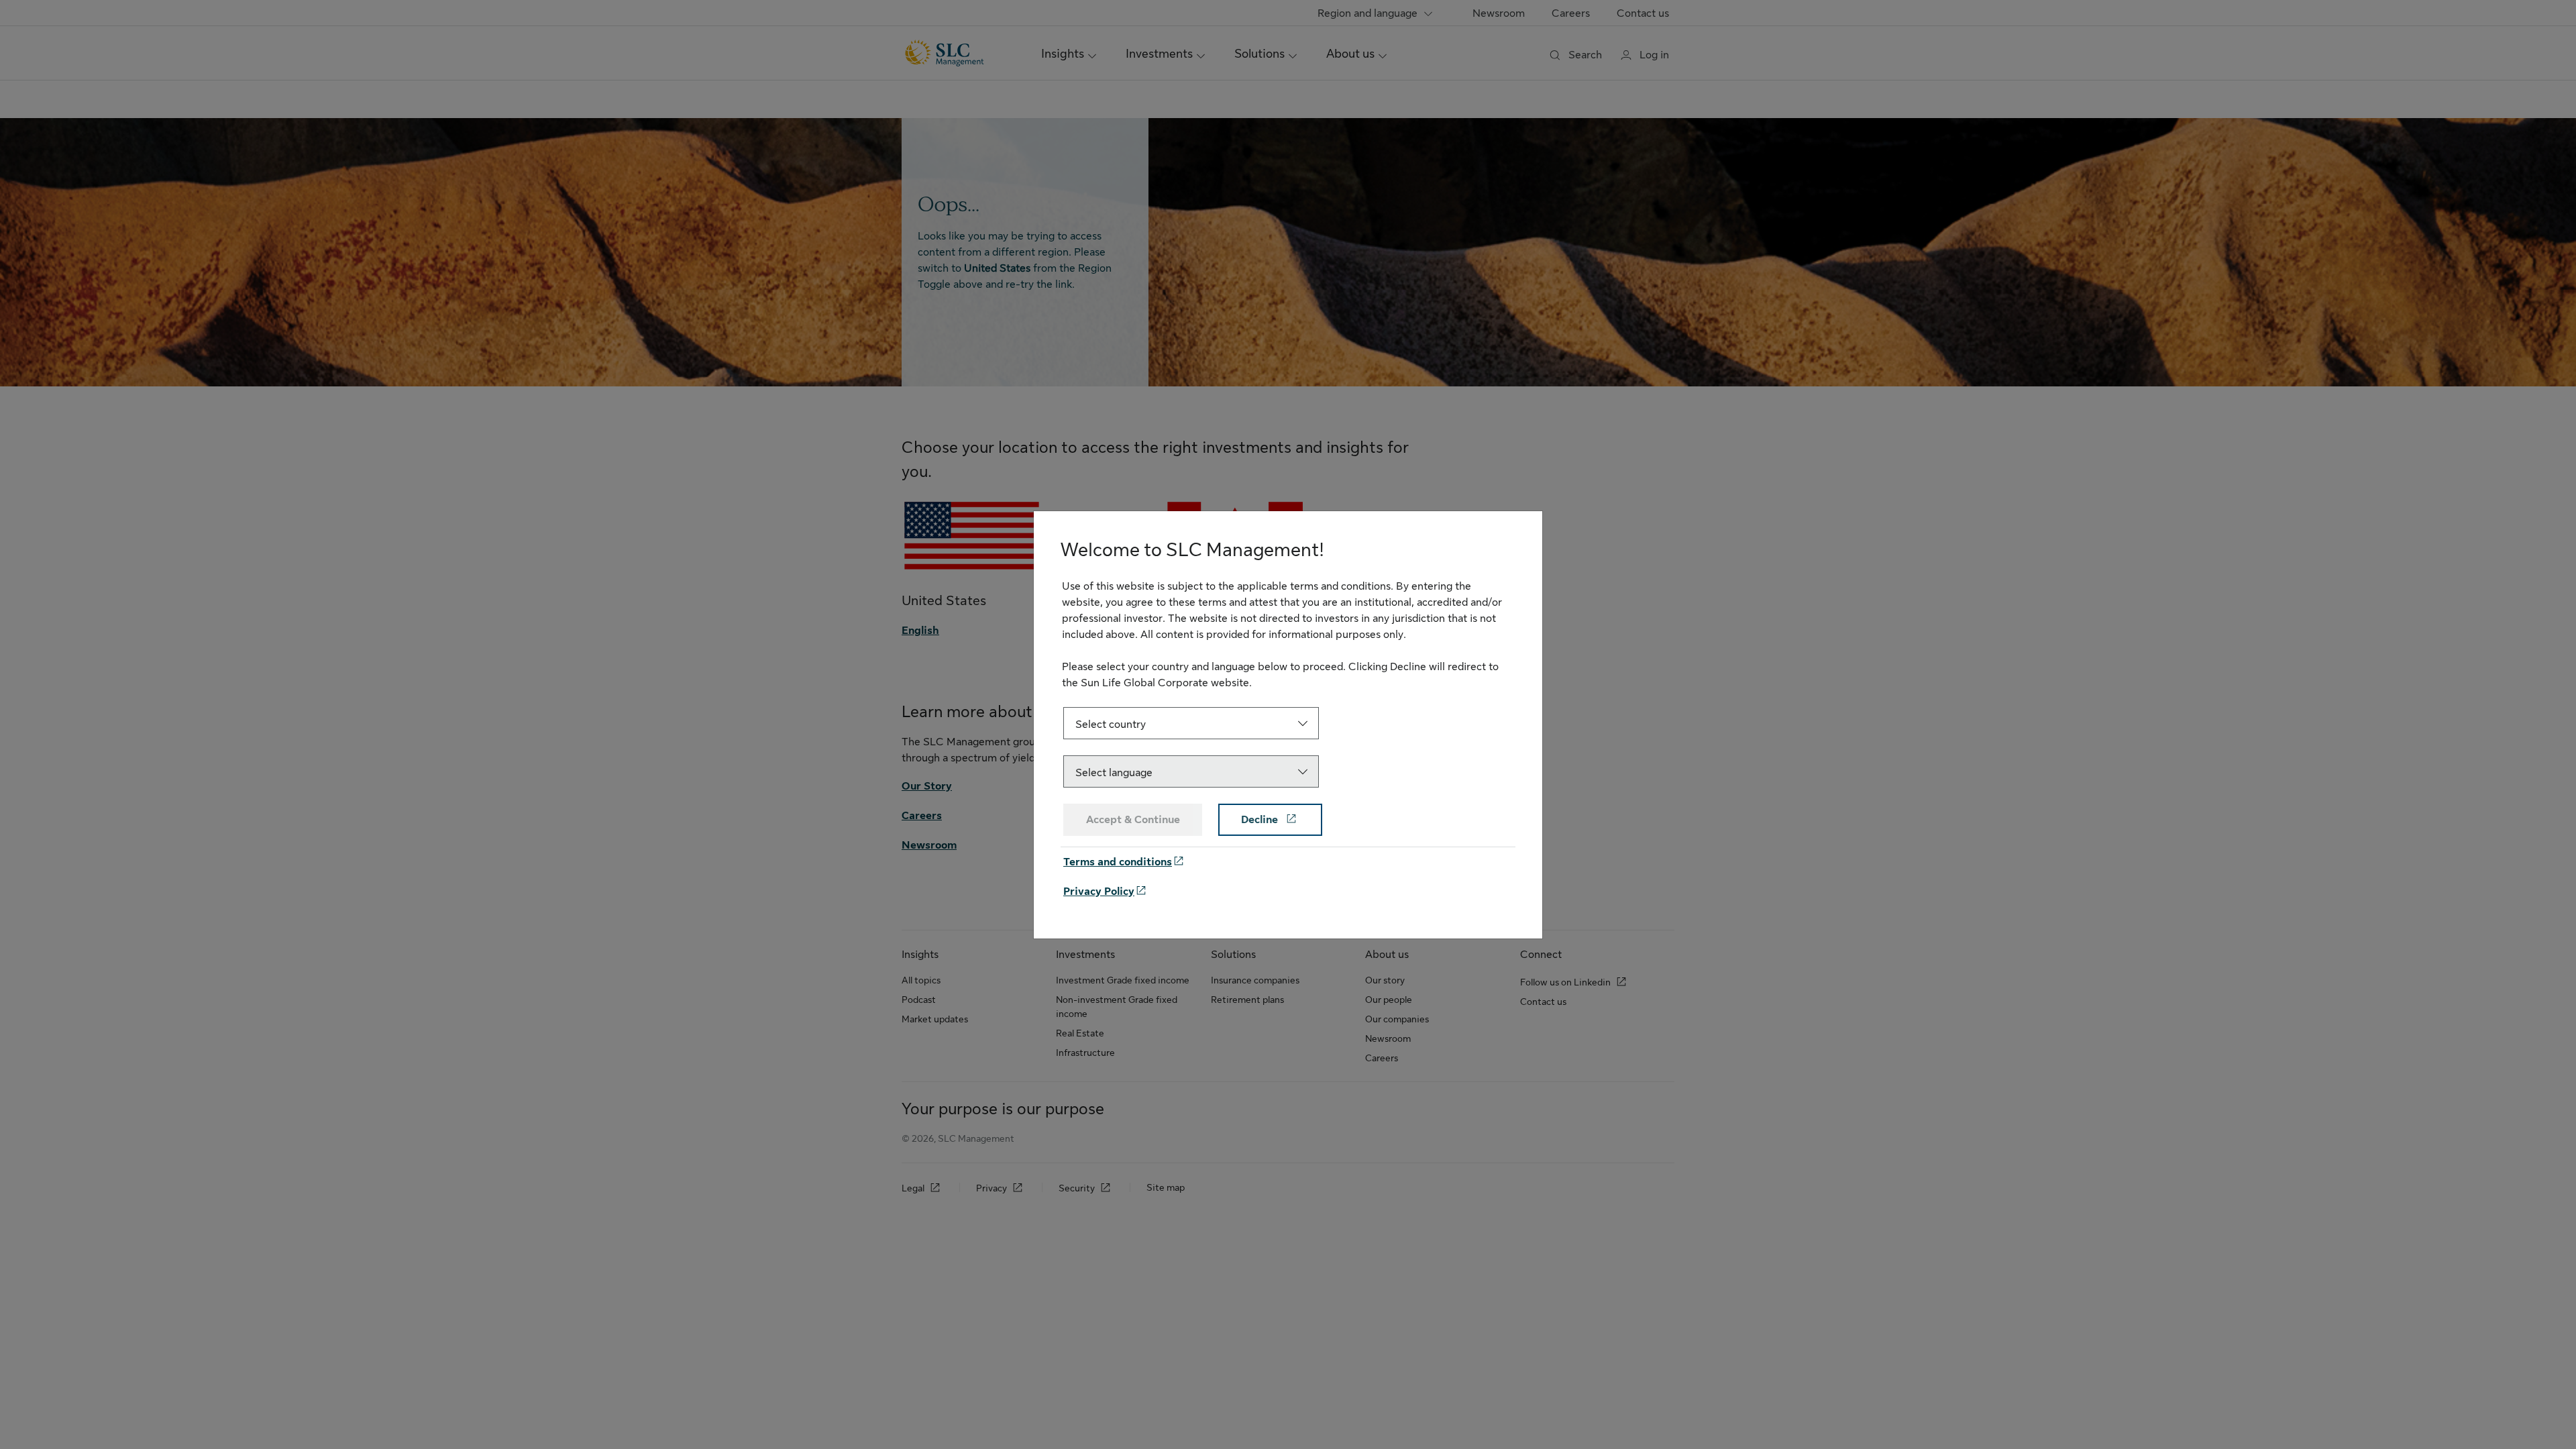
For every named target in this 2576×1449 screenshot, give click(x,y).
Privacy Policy (1099, 892)
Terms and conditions (1118, 862)
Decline (1261, 820)
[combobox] (1191, 723)
